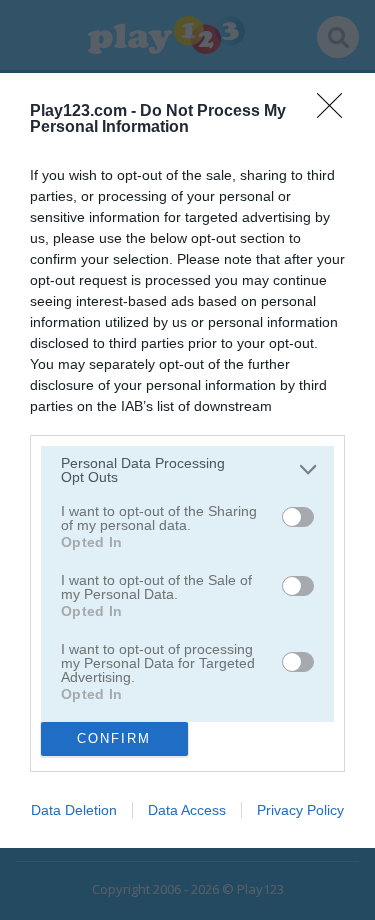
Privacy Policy (300, 810)
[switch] (298, 517)
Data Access (187, 810)
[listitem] (187, 470)
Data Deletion (74, 810)
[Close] (336, 112)
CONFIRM (114, 738)
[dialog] (187, 460)
